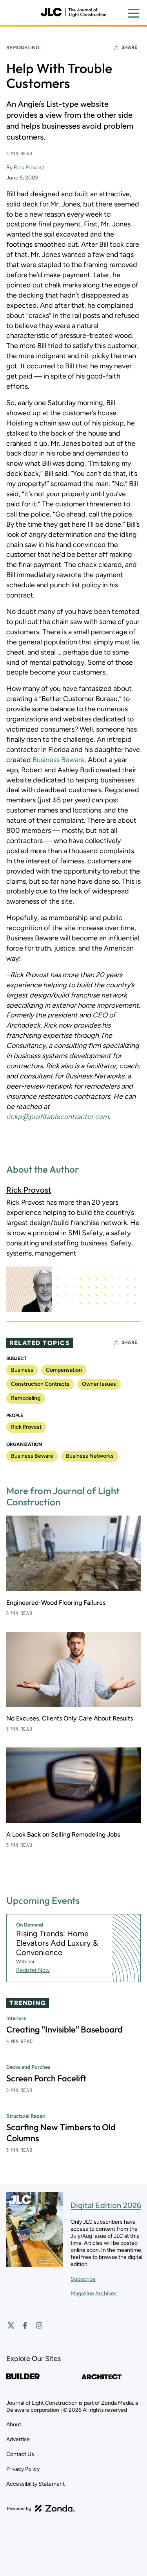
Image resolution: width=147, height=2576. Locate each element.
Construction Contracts (40, 1384)
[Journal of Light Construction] (73, 13)
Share (129, 47)
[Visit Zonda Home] (41, 2508)
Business (22, 1370)
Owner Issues (99, 1384)
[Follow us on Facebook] (25, 2325)
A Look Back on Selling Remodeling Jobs (63, 1834)
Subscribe (83, 2279)
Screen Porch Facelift (46, 2078)
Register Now (33, 1970)
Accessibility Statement (35, 2484)
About (14, 2424)
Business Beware (59, 760)
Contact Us (20, 2454)
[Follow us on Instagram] (39, 2325)
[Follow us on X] (11, 2325)
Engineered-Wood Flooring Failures (56, 1603)
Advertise (18, 2439)
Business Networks (90, 1456)
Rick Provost (29, 168)
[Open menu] (134, 13)
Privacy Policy (23, 2469)
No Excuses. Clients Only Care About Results (70, 1718)
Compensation (64, 1370)
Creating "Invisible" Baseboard (64, 2029)
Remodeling (23, 48)
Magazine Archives (94, 2293)
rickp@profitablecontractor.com (57, 1117)
